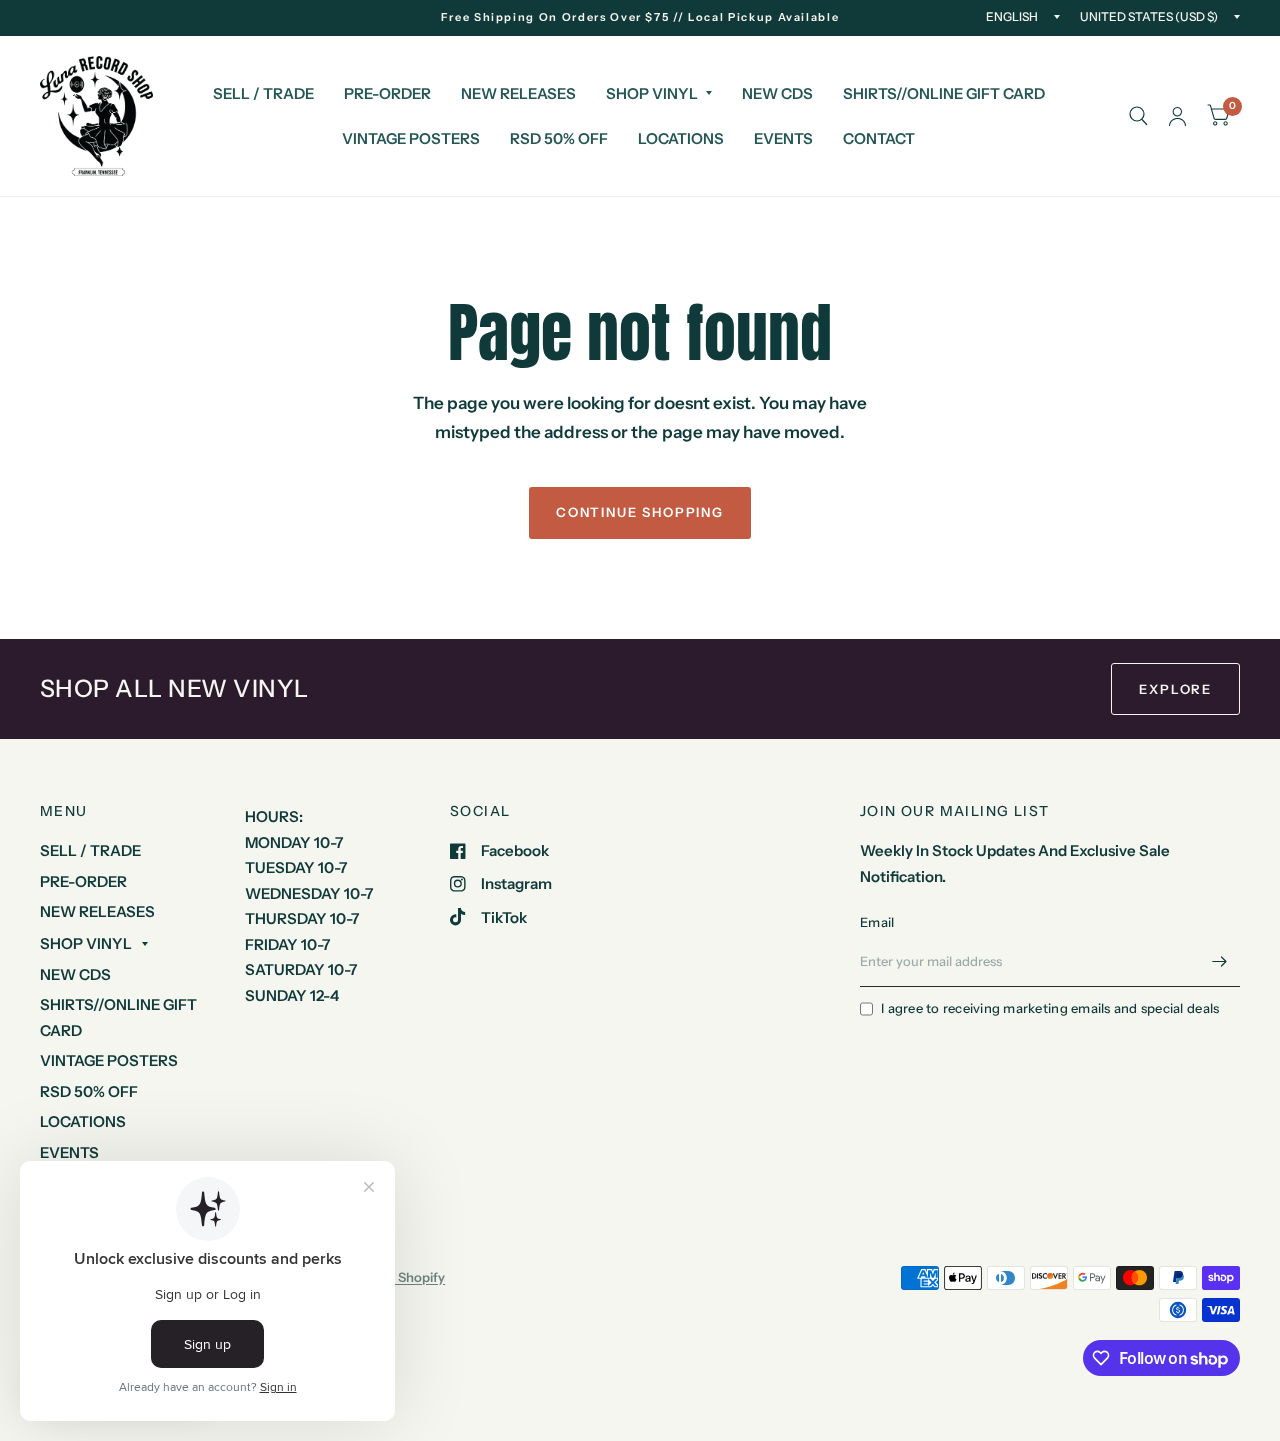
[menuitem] (263, 94)
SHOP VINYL (652, 93)
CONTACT (879, 138)
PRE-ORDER (387, 93)
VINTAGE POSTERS (411, 138)
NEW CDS (777, 93)
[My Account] (1177, 116)
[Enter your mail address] (1220, 961)
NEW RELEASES (518, 93)
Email (877, 922)
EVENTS (783, 138)
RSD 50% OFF (559, 138)
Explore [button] (1175, 689)
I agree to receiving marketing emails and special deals (1050, 1008)
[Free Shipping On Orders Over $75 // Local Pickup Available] (640, 17)
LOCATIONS (681, 138)
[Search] (1138, 116)
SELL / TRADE (263, 93)
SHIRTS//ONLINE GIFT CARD (944, 93)
